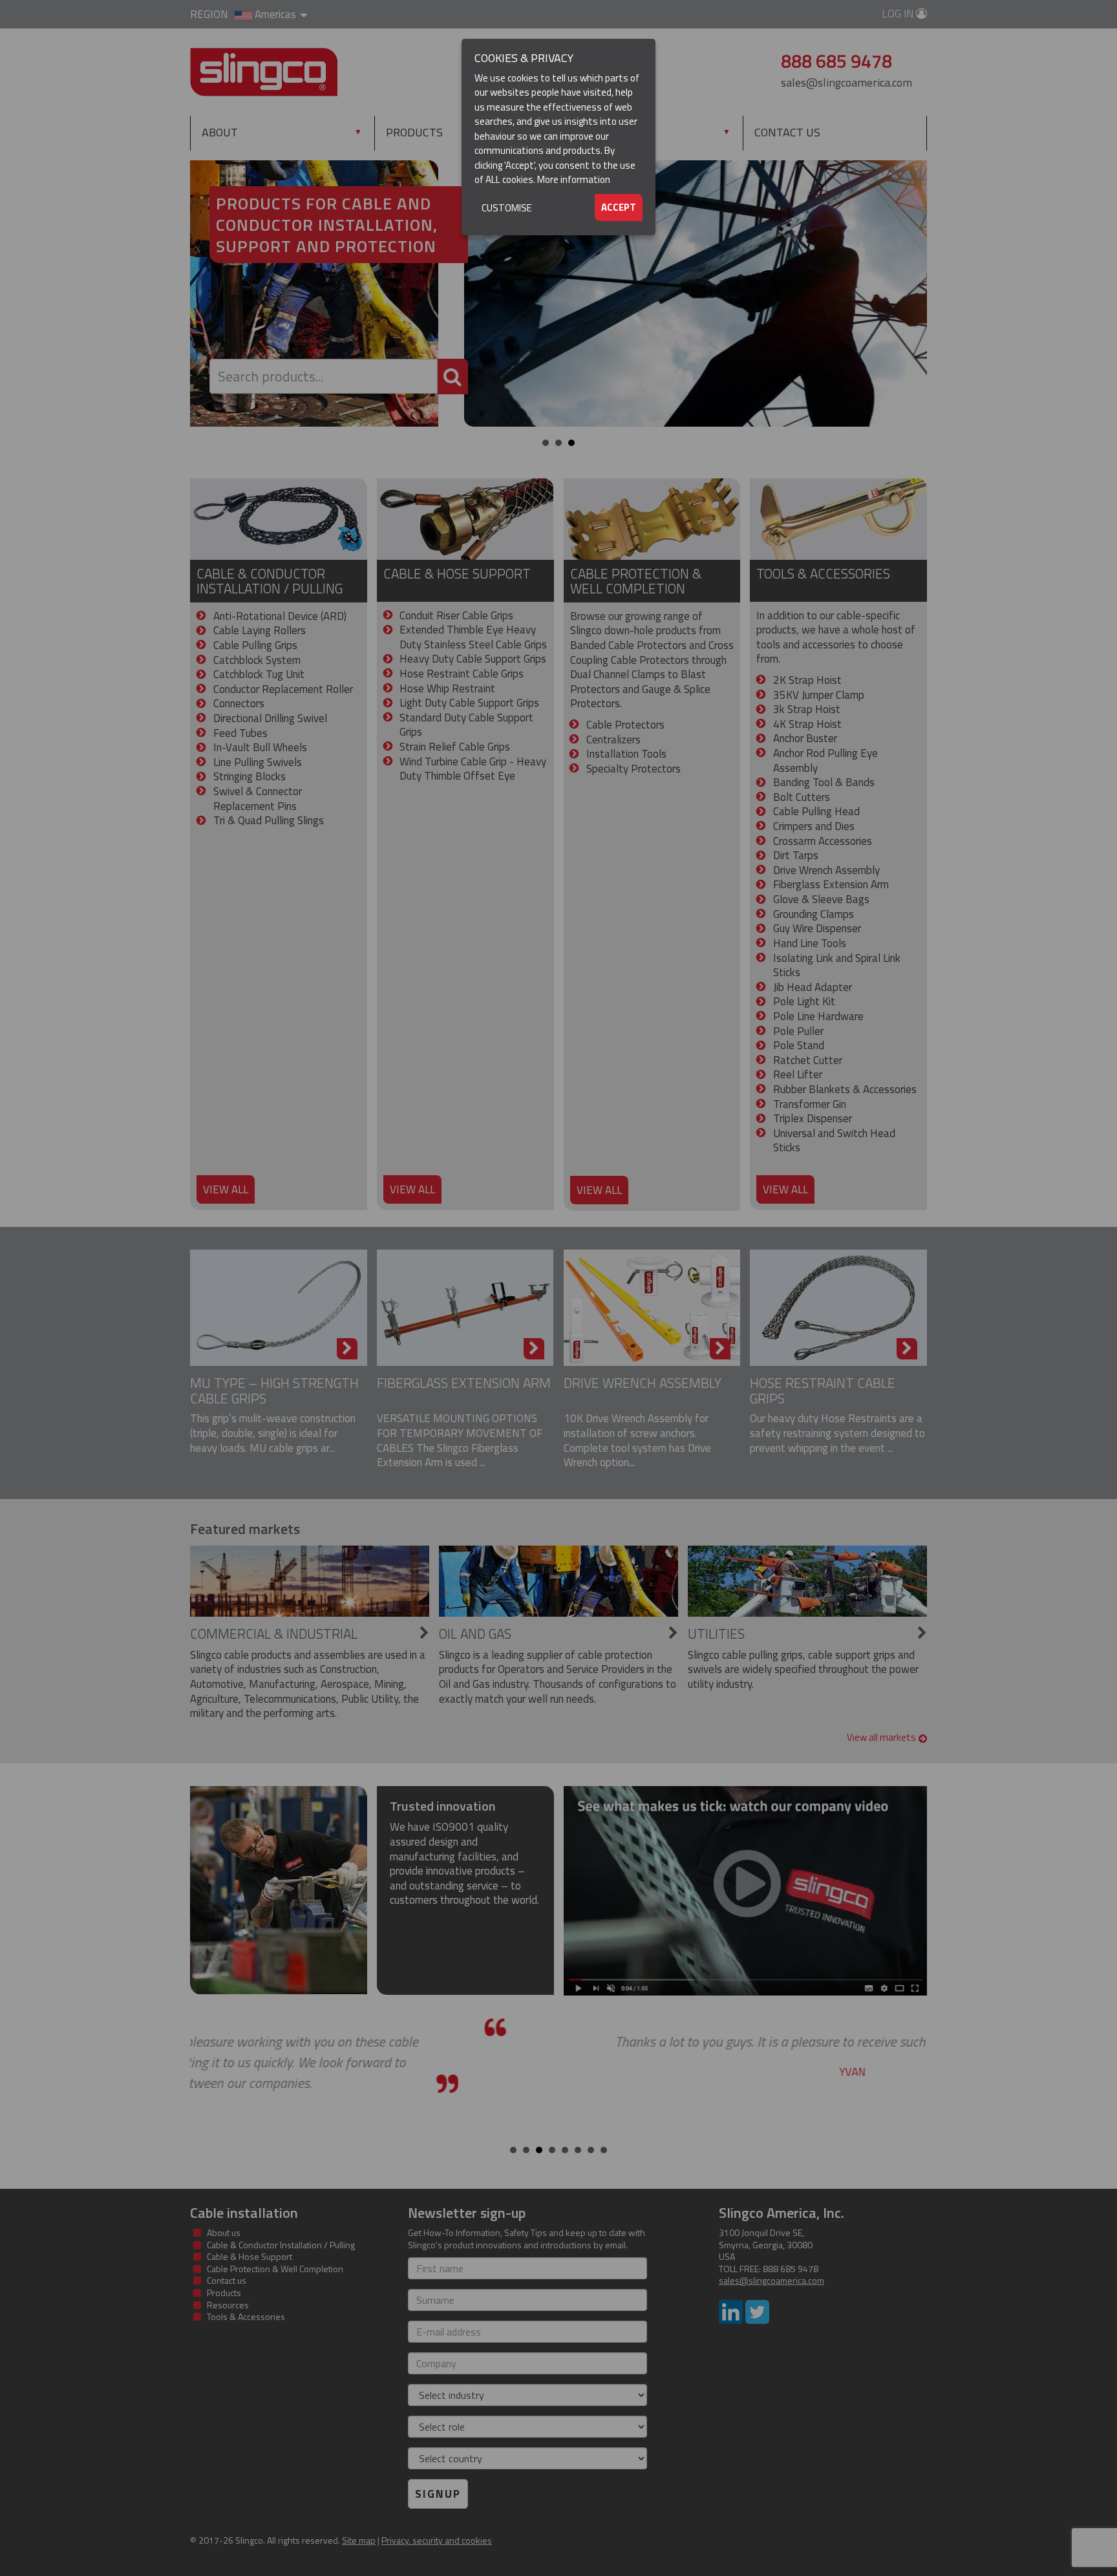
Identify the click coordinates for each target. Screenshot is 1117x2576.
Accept (619, 207)
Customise (507, 208)
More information (574, 179)
